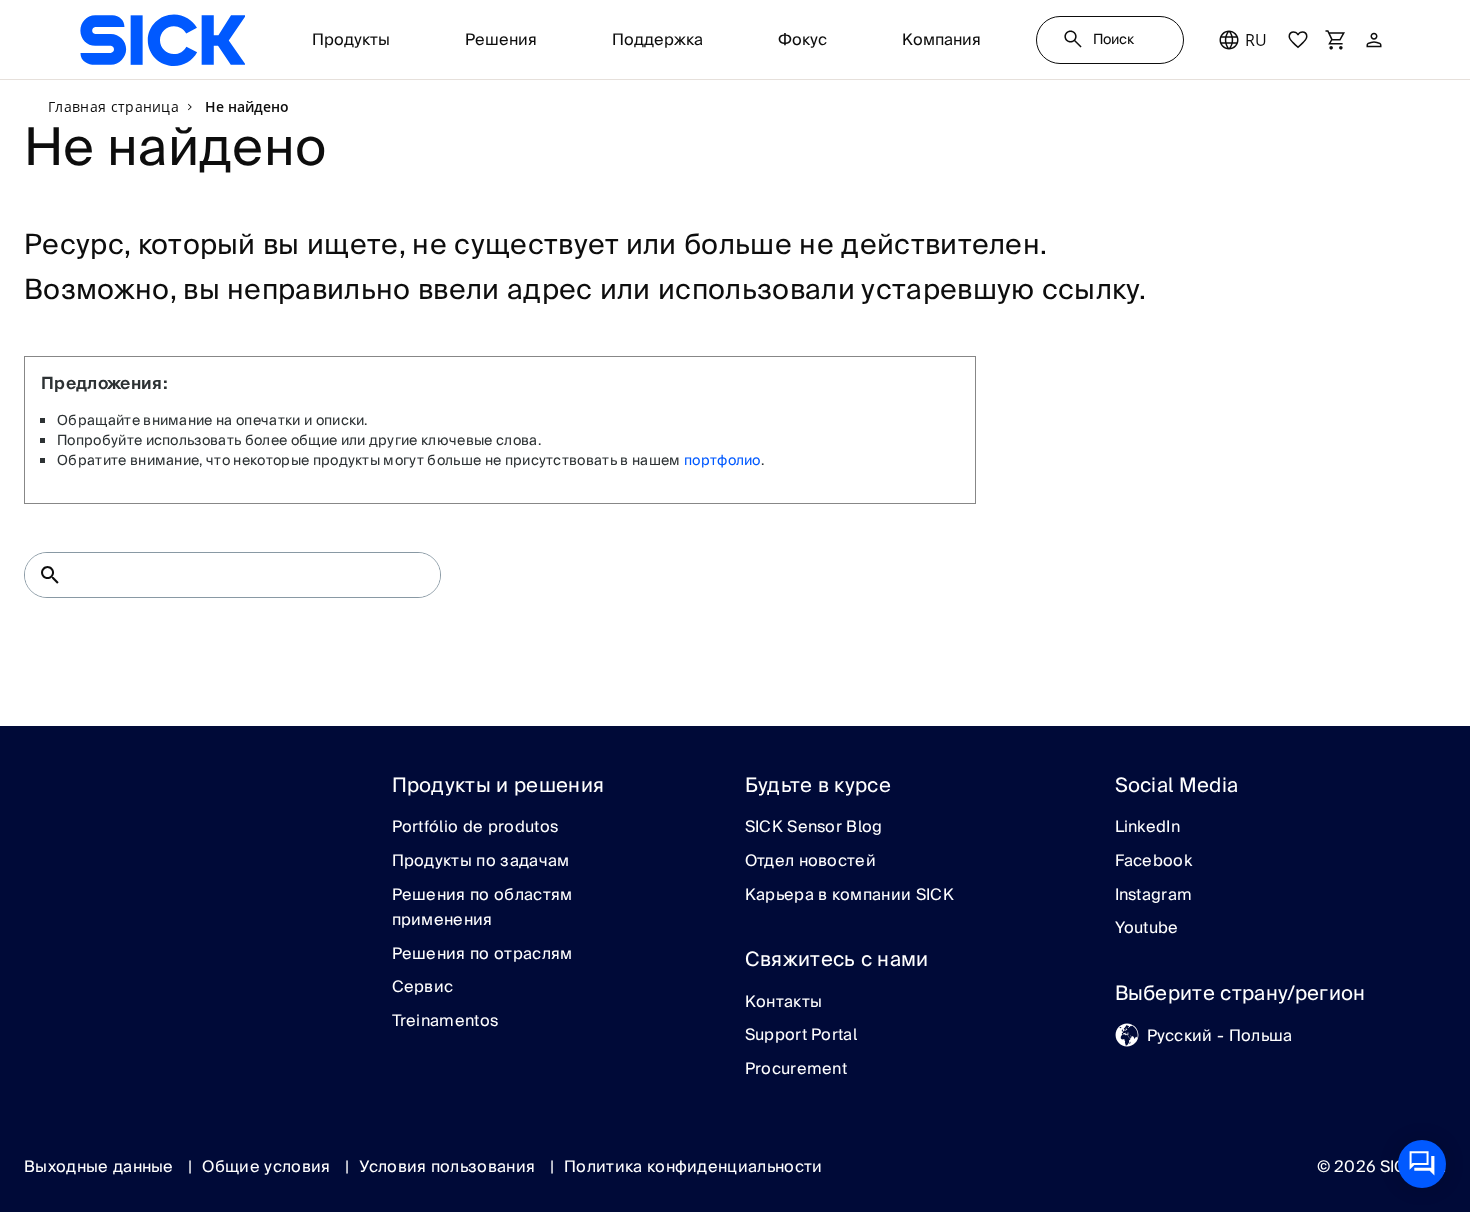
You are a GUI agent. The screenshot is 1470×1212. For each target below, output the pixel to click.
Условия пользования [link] (449, 1167)
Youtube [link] (1147, 929)
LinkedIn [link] (1148, 828)
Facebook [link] (1154, 862)
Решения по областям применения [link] (482, 908)
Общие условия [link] (268, 1167)
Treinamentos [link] (445, 1022)
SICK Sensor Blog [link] (814, 828)
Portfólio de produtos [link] (475, 828)
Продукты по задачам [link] (481, 862)
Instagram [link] (1154, 896)
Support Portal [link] (801, 1036)
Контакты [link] (784, 1003)
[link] (162, 40)
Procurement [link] (796, 1070)
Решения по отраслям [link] (482, 955)
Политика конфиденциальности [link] (693, 1167)
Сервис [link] (423, 988)
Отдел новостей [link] (810, 862)
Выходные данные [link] (101, 1167)
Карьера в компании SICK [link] (849, 896)
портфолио (722, 461)
